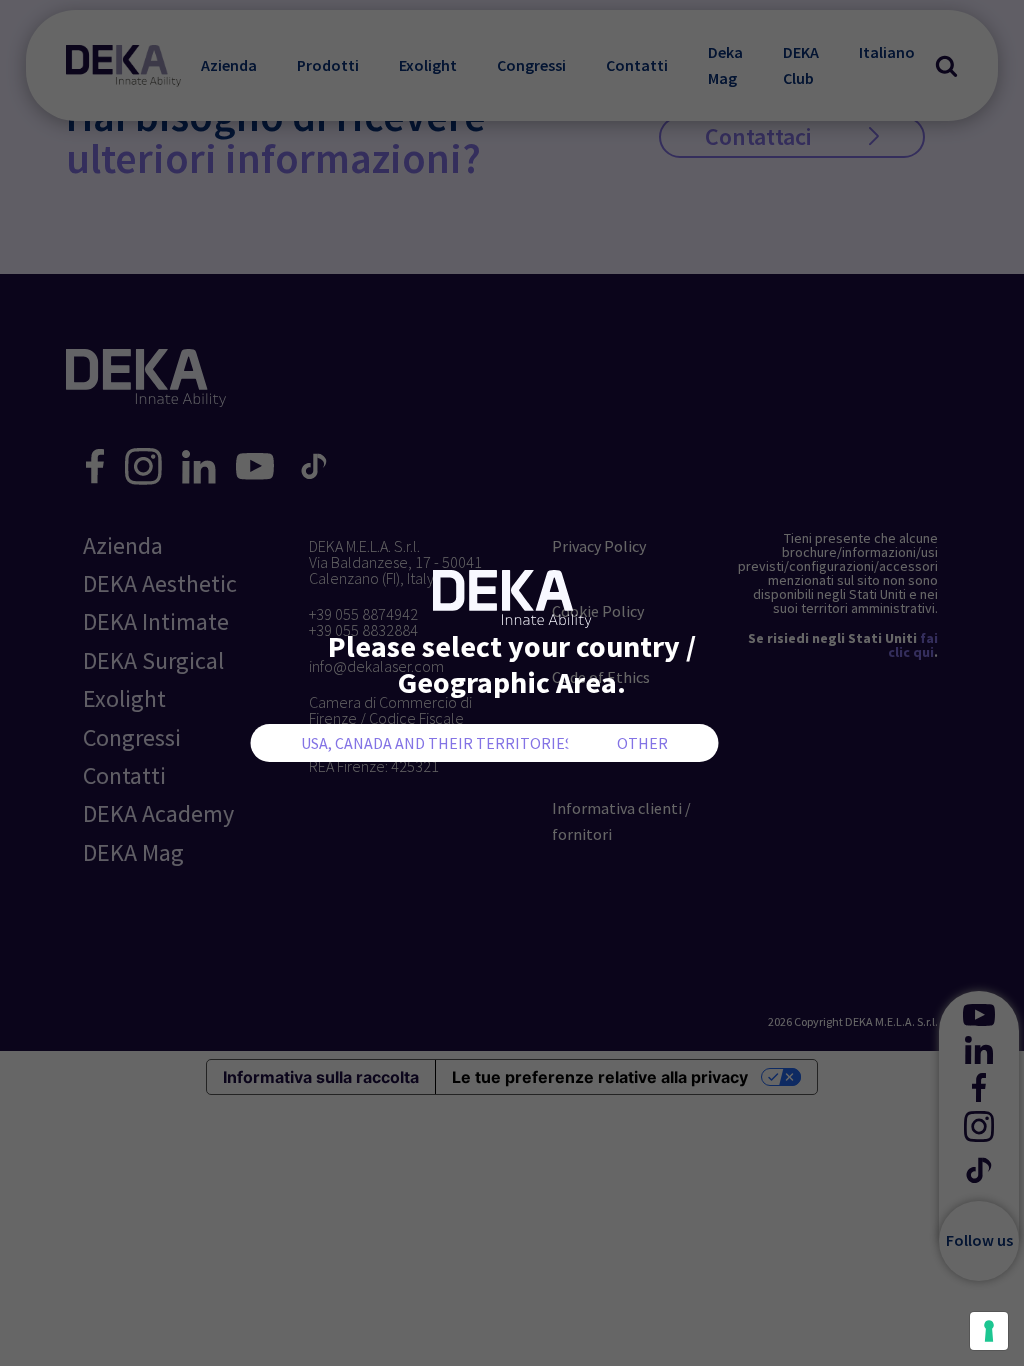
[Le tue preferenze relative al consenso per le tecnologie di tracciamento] (989, 1331)
